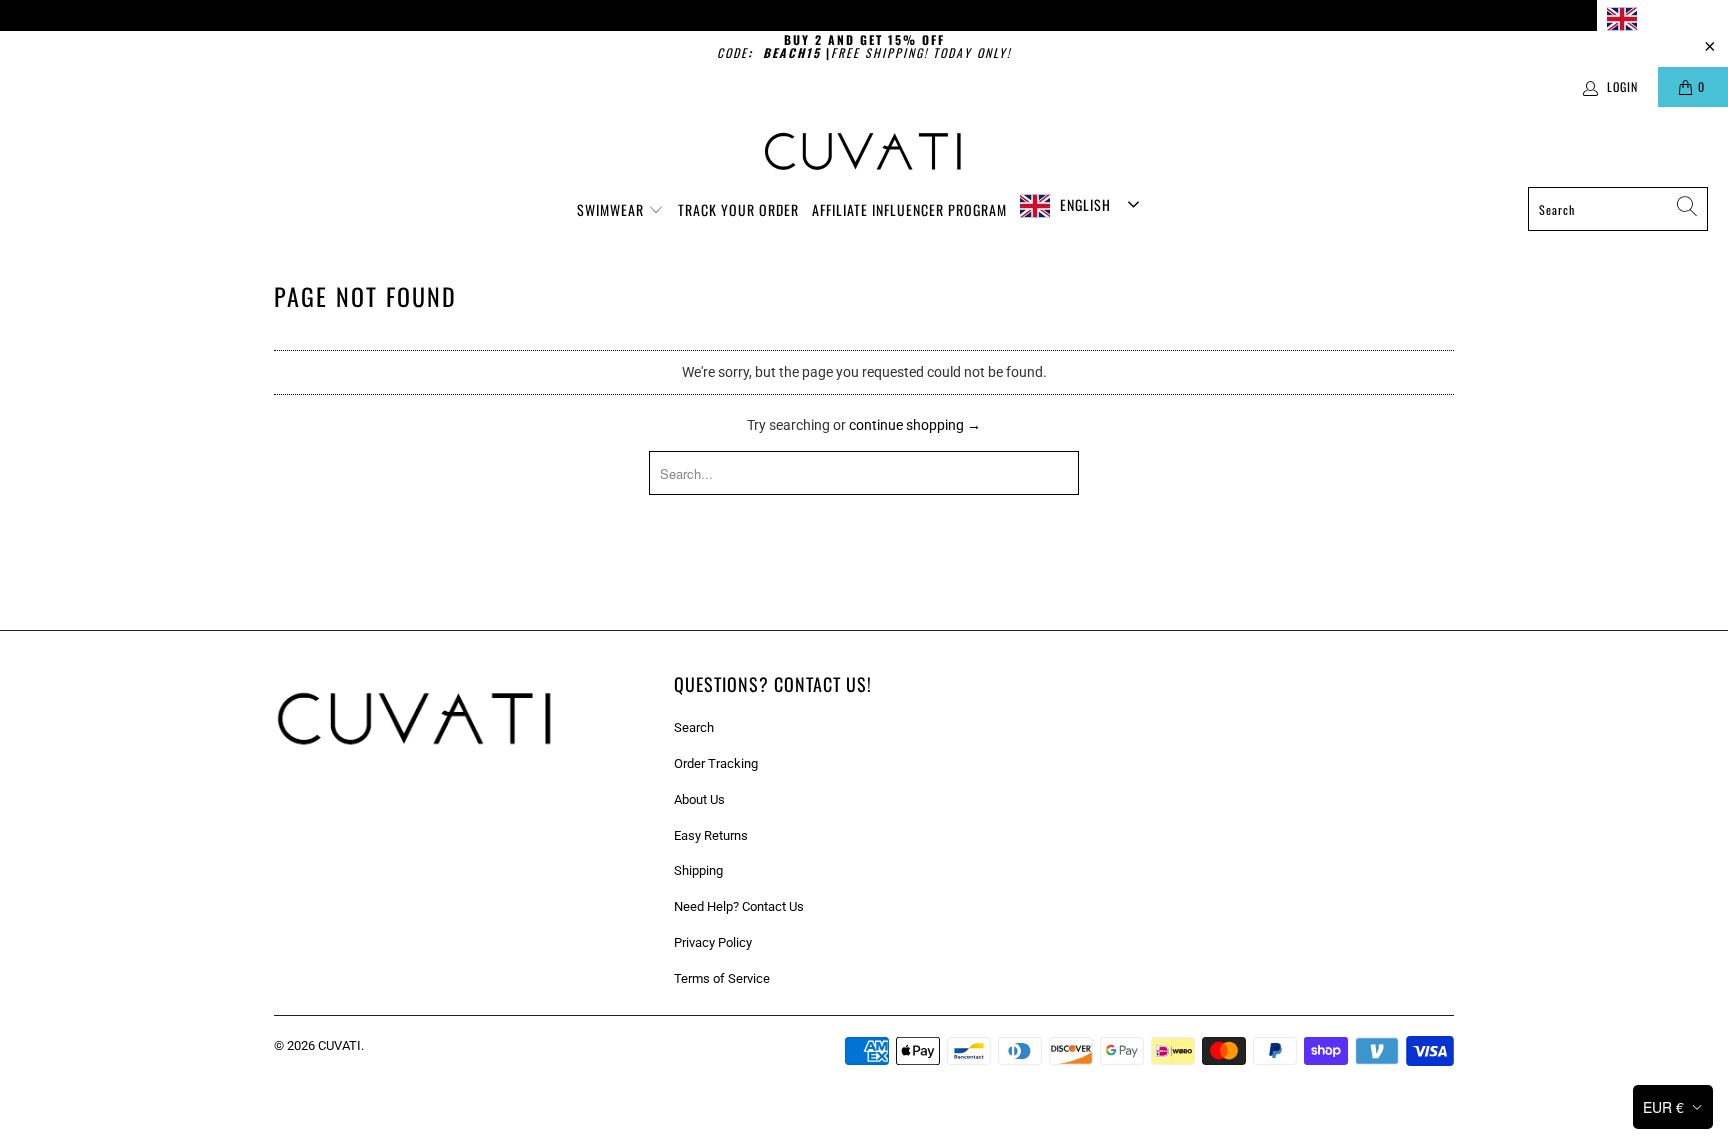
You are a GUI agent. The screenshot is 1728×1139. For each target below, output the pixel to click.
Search (694, 727)
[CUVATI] (864, 152)
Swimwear (612, 209)
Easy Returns (711, 835)
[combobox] (1662, 18)
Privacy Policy (713, 942)
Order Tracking (716, 763)
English (1667, 17)
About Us (699, 799)
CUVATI (339, 1045)
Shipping (698, 870)
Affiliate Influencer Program (909, 209)
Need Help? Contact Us (739, 906)
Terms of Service (722, 978)
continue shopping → (915, 425)
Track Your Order (738, 209)
